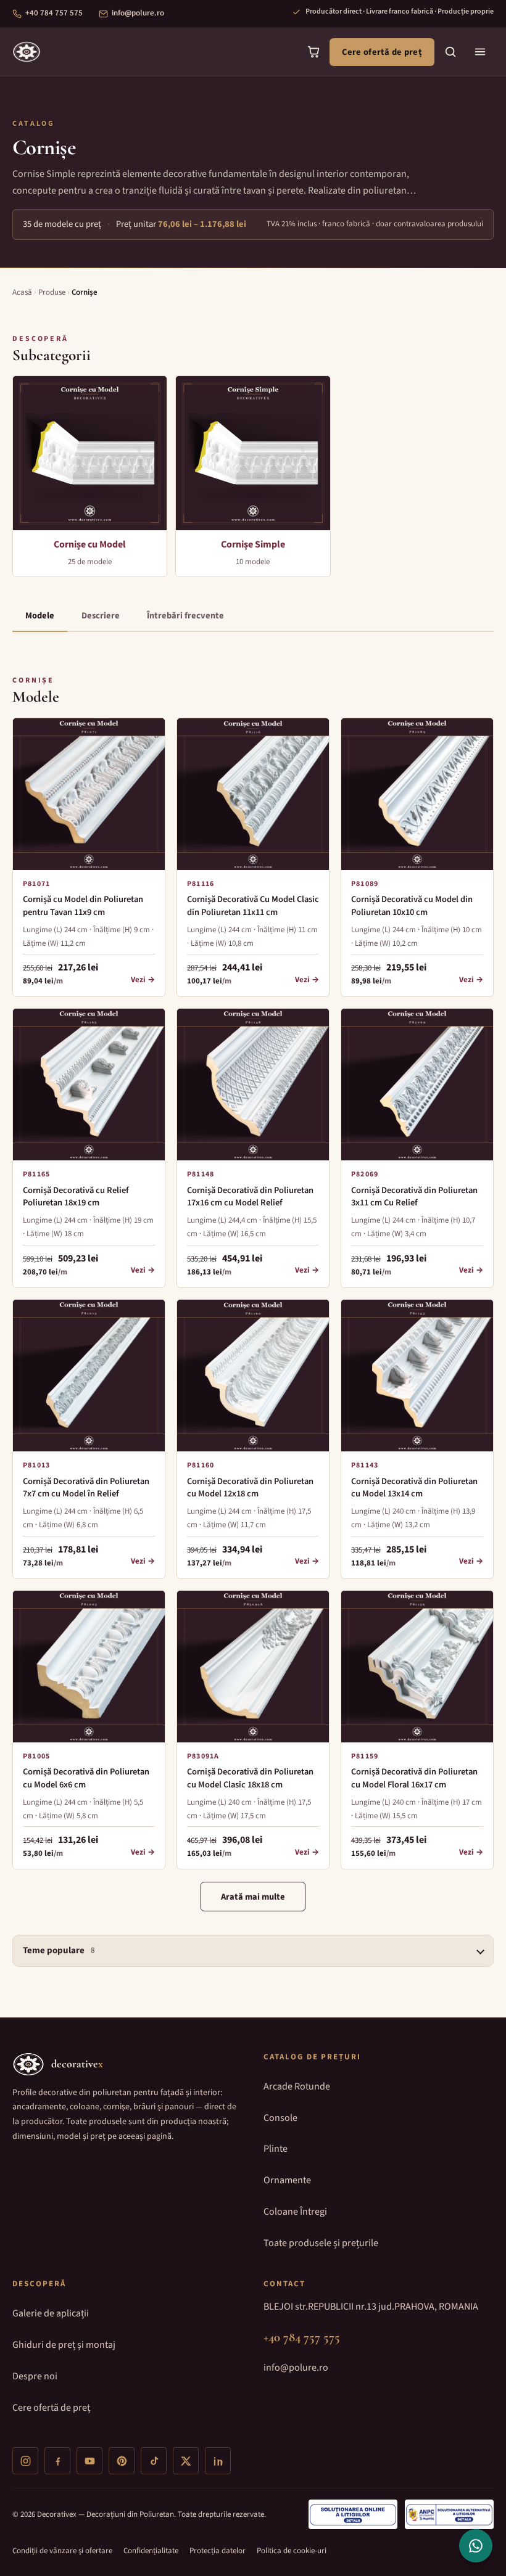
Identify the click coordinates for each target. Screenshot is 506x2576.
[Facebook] (57, 2461)
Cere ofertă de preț (382, 52)
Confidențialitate (151, 2551)
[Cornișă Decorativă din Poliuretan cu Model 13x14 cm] (417, 1376)
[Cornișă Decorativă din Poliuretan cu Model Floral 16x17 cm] (417, 1667)
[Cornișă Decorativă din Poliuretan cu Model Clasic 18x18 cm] (253, 1667)
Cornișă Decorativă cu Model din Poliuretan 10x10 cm (412, 905)
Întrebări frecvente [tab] (185, 616)
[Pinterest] (122, 2461)
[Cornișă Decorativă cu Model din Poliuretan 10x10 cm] (417, 794)
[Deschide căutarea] (450, 52)
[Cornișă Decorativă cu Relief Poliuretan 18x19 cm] (89, 1085)
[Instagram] (25, 2461)
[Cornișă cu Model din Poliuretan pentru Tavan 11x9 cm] (89, 794)
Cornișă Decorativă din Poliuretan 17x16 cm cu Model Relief (250, 1196)
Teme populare (59, 1950)
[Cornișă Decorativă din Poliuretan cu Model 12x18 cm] (253, 1376)
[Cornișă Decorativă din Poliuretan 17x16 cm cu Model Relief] (253, 1085)
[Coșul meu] (313, 52)
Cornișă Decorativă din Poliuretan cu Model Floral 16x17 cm (414, 1778)
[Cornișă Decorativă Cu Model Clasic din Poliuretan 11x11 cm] (253, 794)
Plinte (276, 2149)
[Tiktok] (154, 2461)
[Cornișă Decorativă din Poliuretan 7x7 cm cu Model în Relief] (89, 1376)
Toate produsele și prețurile (321, 2243)
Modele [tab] (40, 616)
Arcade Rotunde (297, 2086)
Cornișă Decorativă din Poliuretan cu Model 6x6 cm (86, 1778)
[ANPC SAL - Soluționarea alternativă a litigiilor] (449, 2514)
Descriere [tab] (101, 616)
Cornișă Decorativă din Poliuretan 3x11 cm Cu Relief (414, 1196)
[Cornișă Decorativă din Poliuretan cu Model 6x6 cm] (89, 1667)
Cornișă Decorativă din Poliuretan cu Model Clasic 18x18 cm (250, 1778)
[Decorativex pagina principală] (27, 52)
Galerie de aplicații (51, 2313)
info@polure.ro (138, 13)
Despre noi (35, 2376)
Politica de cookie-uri (292, 2551)
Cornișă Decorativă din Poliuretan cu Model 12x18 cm (250, 1487)
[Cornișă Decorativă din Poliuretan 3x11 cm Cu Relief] (417, 1085)
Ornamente (287, 2180)
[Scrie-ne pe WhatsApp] (476, 2546)
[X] (186, 2461)
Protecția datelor (218, 2551)
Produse (52, 292)
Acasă (22, 292)
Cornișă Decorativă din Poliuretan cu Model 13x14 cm (414, 1487)
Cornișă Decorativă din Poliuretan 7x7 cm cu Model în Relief (86, 1487)
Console (280, 2118)
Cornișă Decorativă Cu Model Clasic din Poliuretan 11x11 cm (253, 905)
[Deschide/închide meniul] (480, 52)
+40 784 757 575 (54, 13)
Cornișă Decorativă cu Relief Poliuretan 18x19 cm (76, 1196)
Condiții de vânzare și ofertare (62, 2551)
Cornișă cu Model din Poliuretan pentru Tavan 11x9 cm (83, 905)
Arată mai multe (253, 1897)
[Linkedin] (218, 2461)
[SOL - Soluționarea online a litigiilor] (353, 2514)
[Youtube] (89, 2461)
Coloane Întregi (295, 2212)
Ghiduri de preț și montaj (64, 2345)
